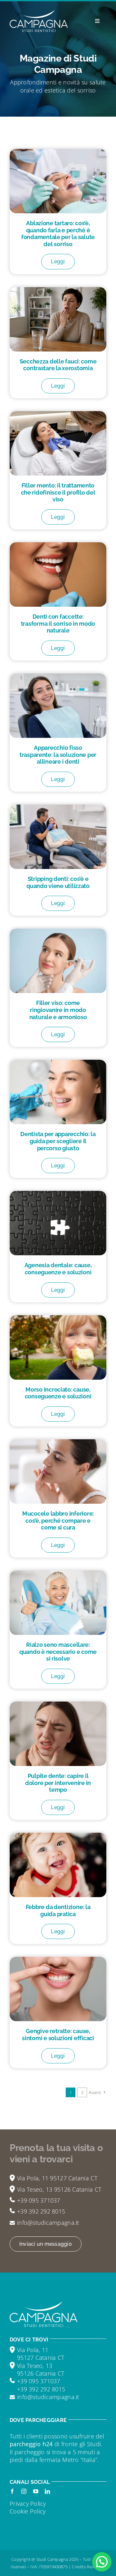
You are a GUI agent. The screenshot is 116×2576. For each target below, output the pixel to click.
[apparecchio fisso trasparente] (58, 676)
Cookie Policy (28, 2511)
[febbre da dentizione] (58, 1836)
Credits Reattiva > (89, 2567)
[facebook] (12, 2491)
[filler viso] (58, 931)
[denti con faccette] (58, 545)
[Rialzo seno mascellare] (58, 1573)
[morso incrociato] (58, 1318)
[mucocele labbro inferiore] (58, 1442)
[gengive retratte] (58, 1960)
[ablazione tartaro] (58, 152)
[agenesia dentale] (58, 1194)
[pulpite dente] (58, 1704)
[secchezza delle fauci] (58, 290)
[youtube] (36, 2491)
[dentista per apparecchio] (58, 1063)
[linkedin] (47, 2491)
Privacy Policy (28, 2504)
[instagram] (24, 2491)
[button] (102, 2562)
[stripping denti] (58, 807)
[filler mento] (58, 414)
